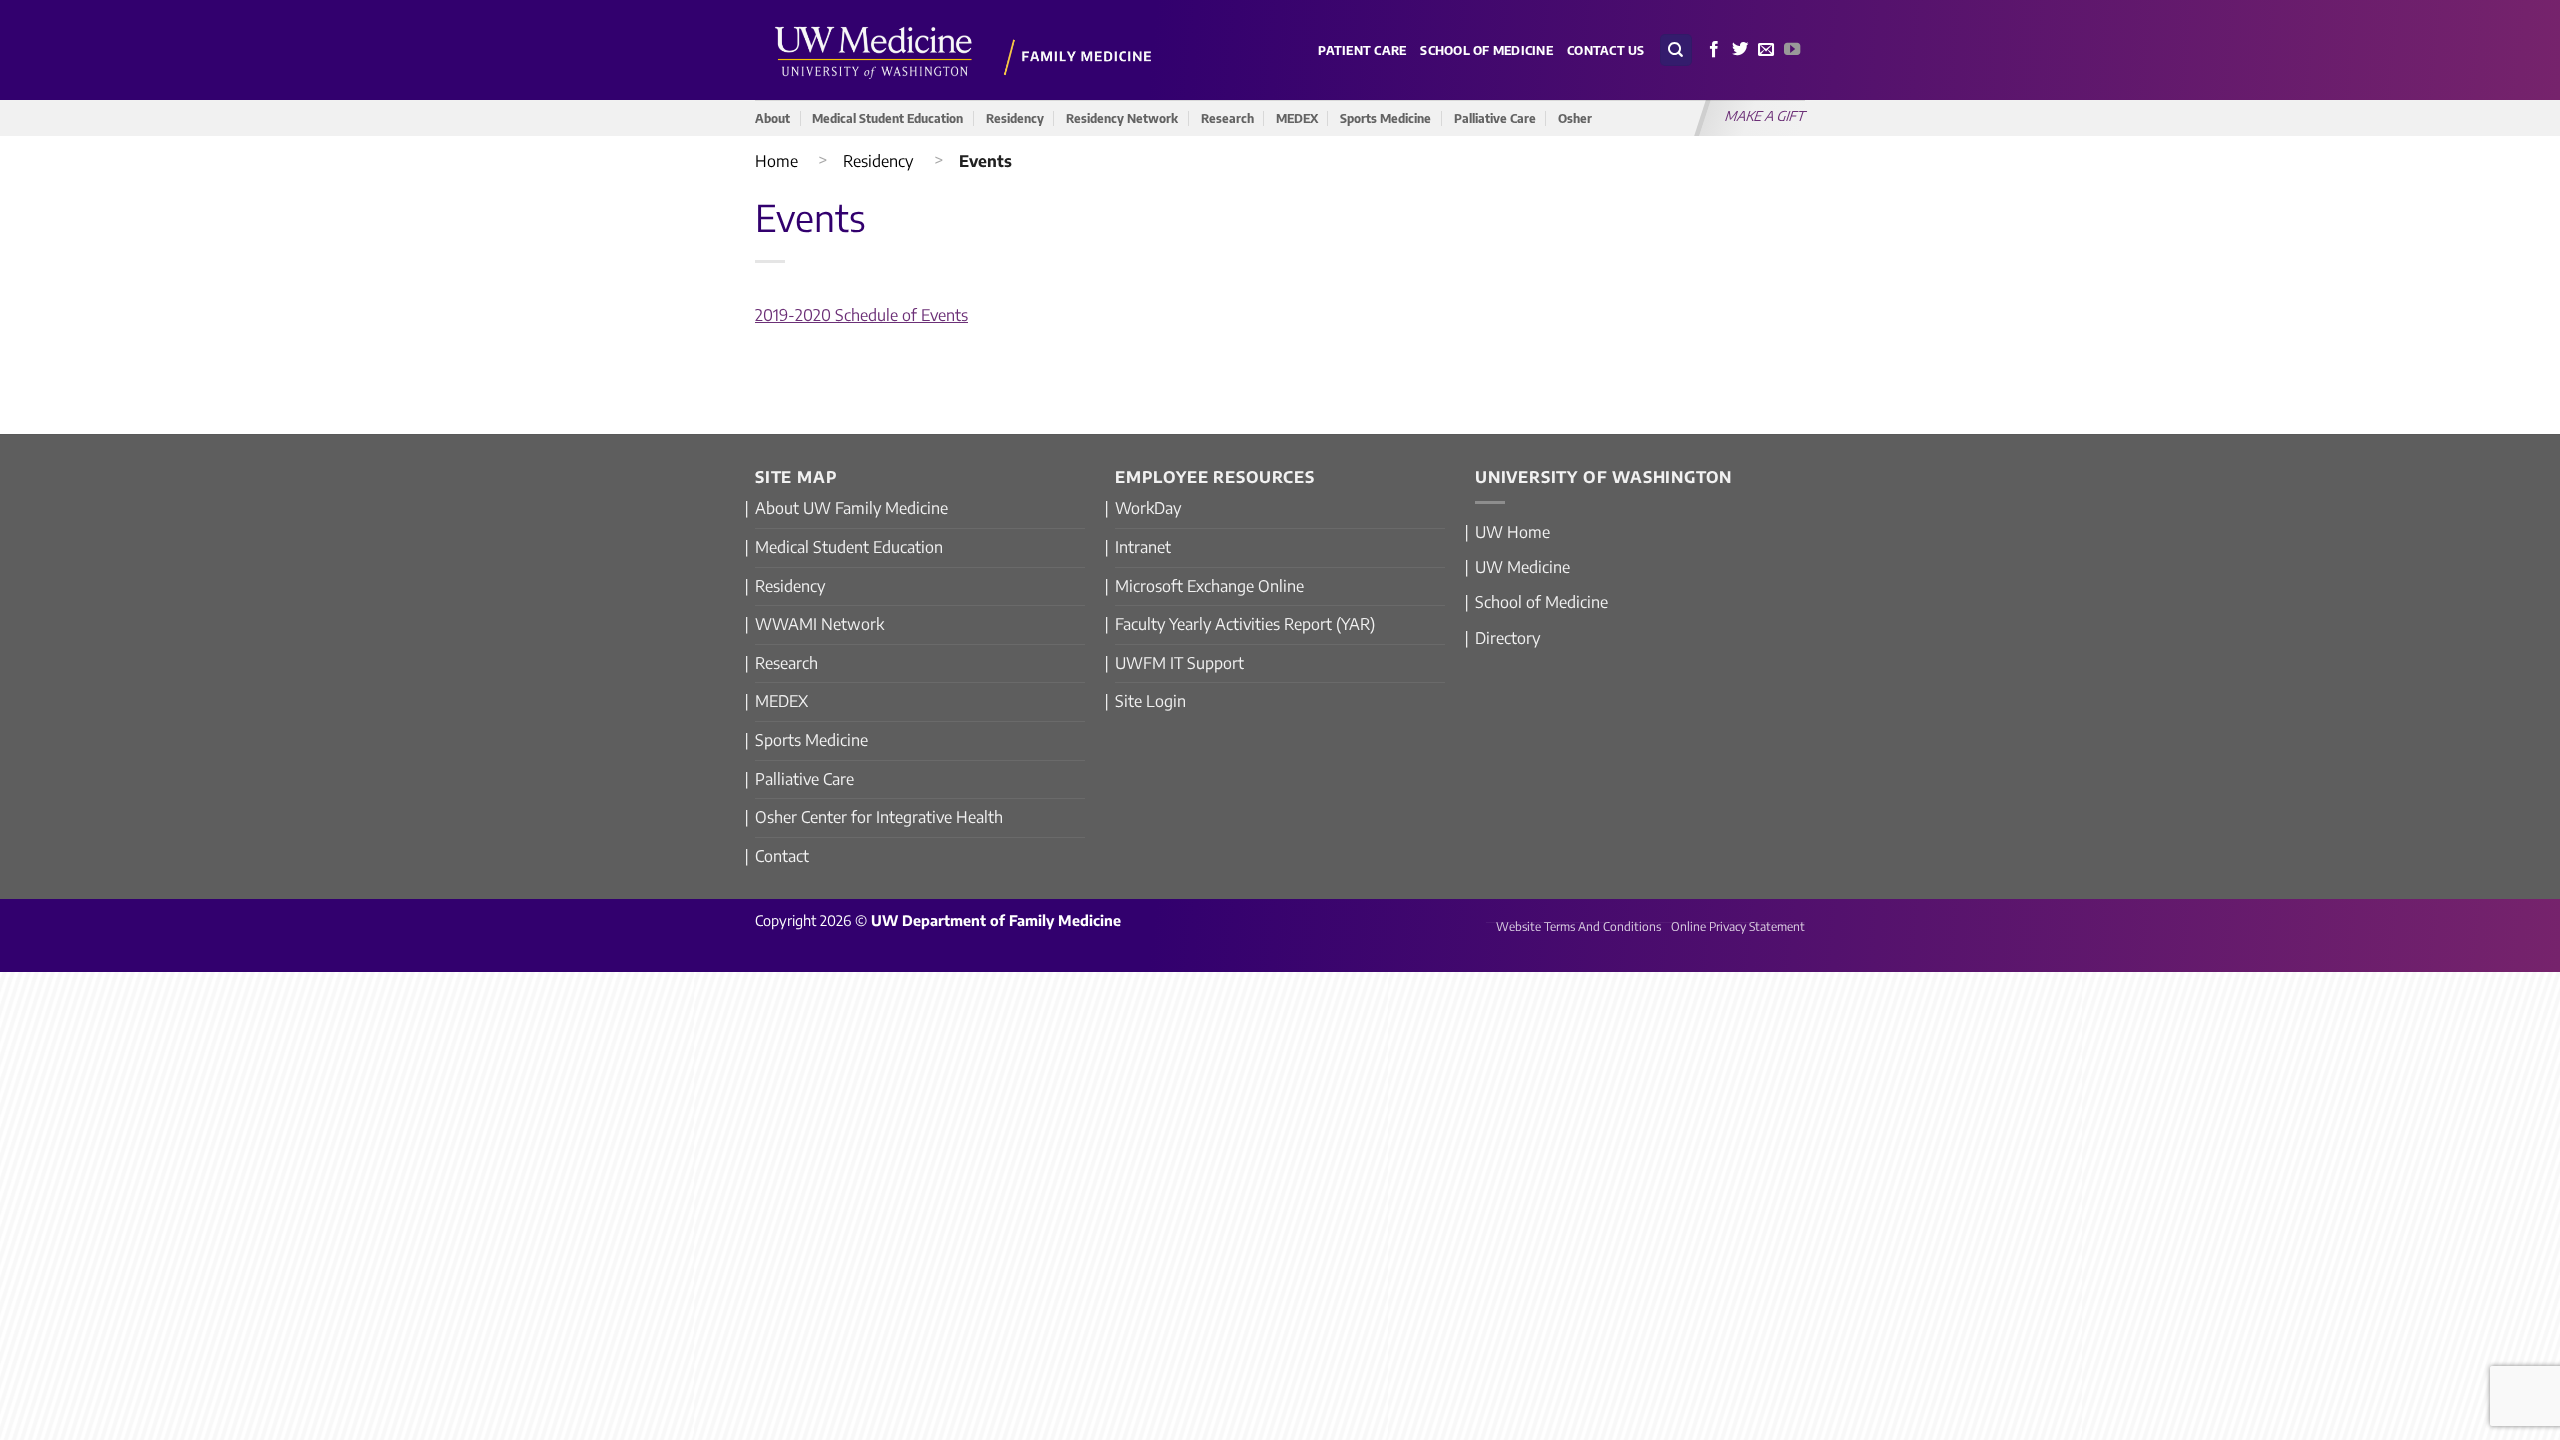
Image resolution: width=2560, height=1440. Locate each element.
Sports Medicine (1385, 118)
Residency (1015, 118)
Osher (1575, 118)
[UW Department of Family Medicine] (964, 49)
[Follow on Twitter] (1740, 50)
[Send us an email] (1766, 50)
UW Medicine (1522, 567)
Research (1227, 118)
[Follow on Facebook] (1714, 50)
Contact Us (1606, 50)
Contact (782, 856)
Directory (1507, 638)
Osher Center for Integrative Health (879, 817)
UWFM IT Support (1179, 663)
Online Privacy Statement (1738, 926)
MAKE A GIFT (1766, 115)
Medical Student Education (887, 118)
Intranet (1143, 547)
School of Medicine (1486, 50)
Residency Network (1122, 118)
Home (776, 161)
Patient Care (1362, 50)
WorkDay (1148, 508)
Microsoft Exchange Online (1209, 586)
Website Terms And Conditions (1578, 926)
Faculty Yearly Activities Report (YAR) (1245, 624)
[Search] (1676, 50)
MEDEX (1297, 118)
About (772, 118)
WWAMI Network (819, 624)
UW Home (1512, 532)
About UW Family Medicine (851, 508)
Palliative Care (1495, 118)
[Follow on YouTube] (1792, 50)
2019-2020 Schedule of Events (861, 315)
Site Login (1150, 701)
